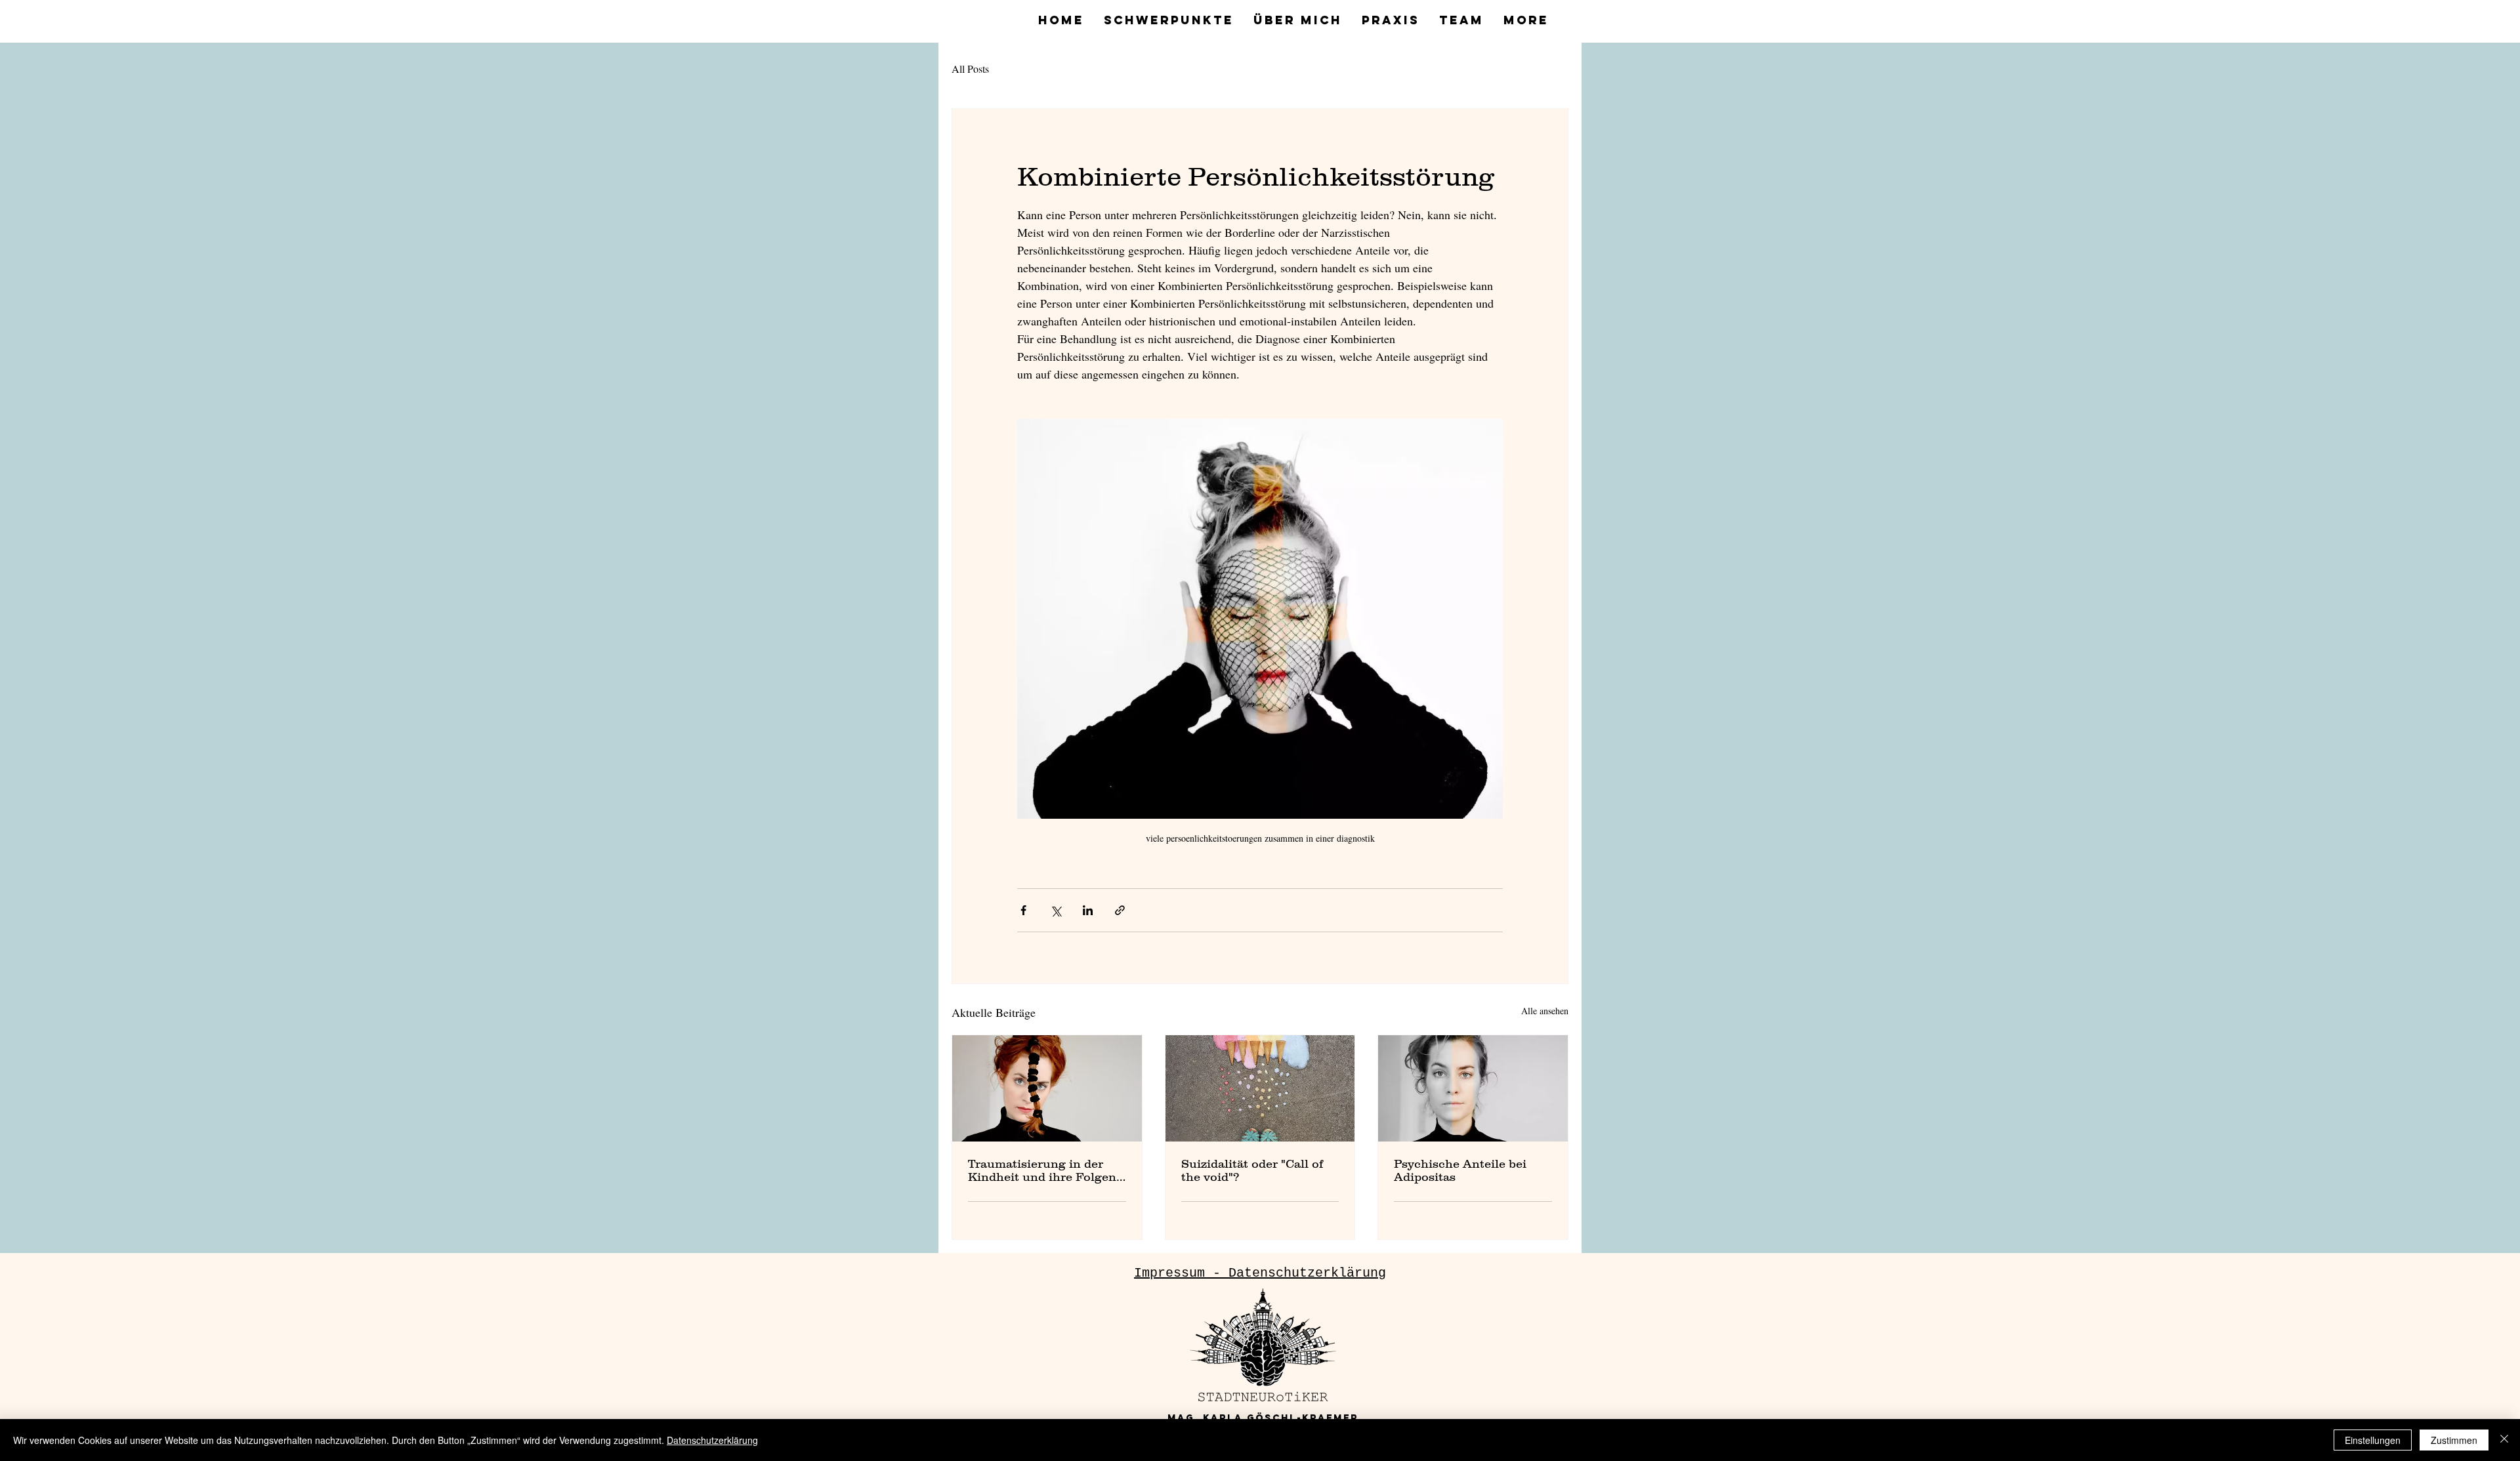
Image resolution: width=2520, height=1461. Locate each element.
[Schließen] (2504, 1440)
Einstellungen (2373, 1440)
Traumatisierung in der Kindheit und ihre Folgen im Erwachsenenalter (1042, 1170)
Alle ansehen (1545, 1011)
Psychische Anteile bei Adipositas (1460, 1170)
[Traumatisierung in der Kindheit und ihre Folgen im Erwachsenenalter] (1047, 1088)
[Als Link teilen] (1120, 910)
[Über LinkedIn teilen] (1088, 910)
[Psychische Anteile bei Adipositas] (1473, 1088)
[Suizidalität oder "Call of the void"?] (1260, 1088)
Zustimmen (2454, 1440)
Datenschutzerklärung (712, 1440)
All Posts (970, 69)
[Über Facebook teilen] (1023, 910)
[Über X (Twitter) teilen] (1056, 910)
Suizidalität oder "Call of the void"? (1252, 1170)
